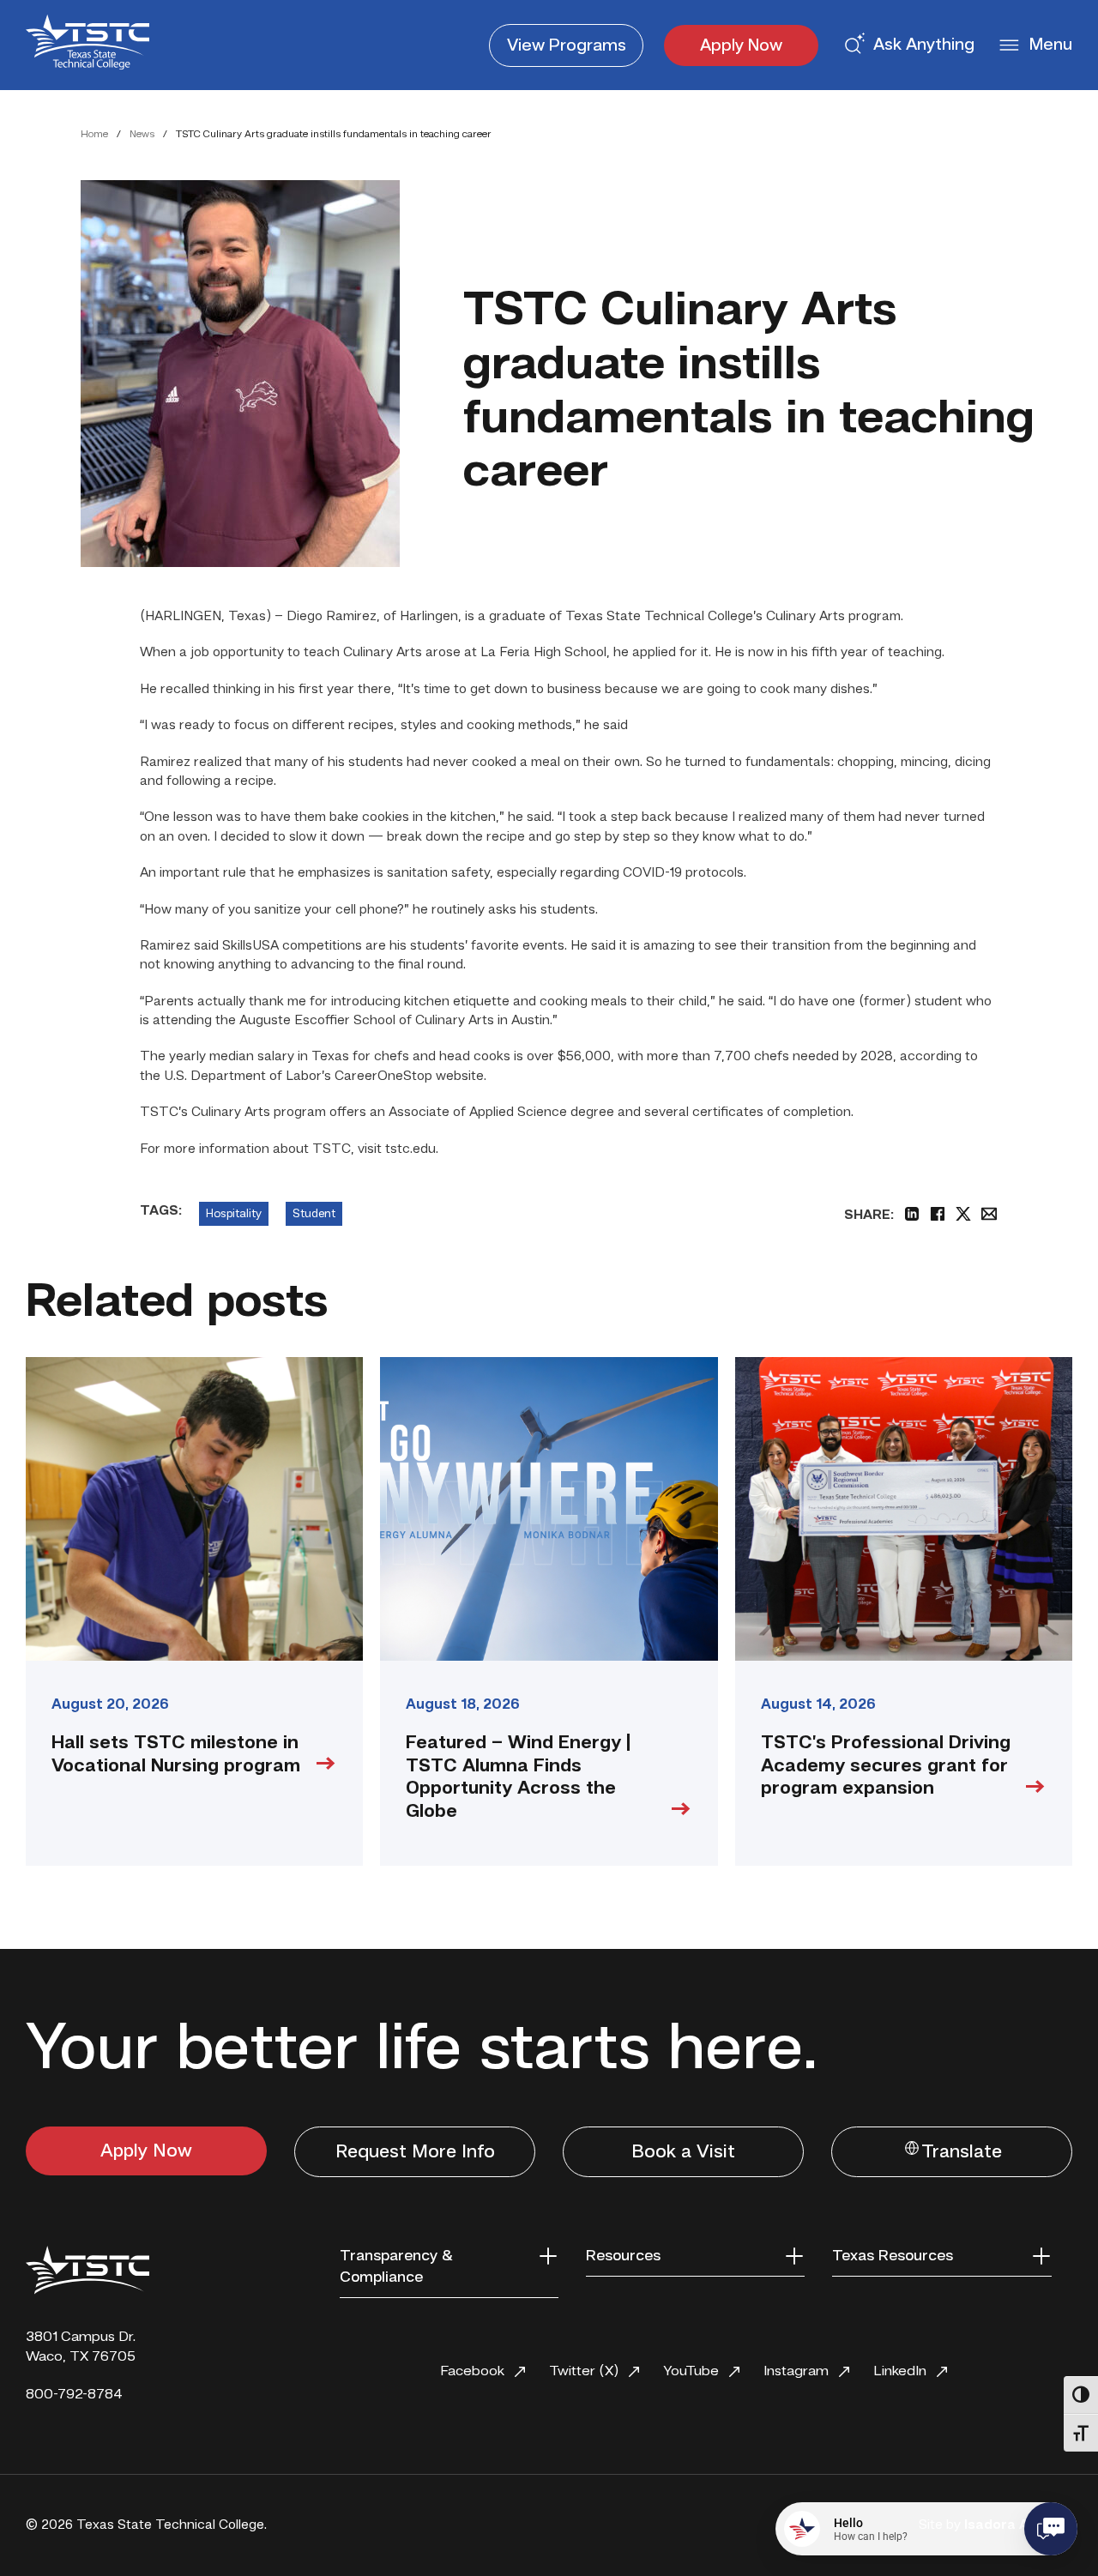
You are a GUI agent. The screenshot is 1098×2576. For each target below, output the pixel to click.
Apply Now (741, 46)
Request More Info (415, 2152)
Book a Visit (683, 2152)
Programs (567, 46)
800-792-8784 (74, 2395)
